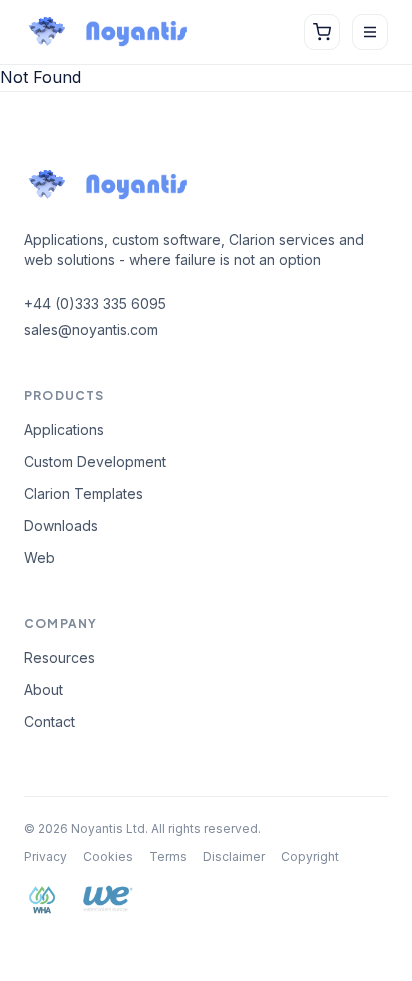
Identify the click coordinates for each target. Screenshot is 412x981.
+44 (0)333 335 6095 (95, 303)
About (43, 689)
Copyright (310, 856)
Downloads (61, 525)
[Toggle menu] (370, 32)
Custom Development (95, 461)
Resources (59, 657)
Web (39, 557)
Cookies (108, 856)
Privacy (45, 856)
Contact (49, 721)
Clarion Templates (83, 493)
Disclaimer (234, 856)
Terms (168, 856)
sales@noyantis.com (91, 329)
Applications (64, 429)
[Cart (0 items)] (322, 32)
